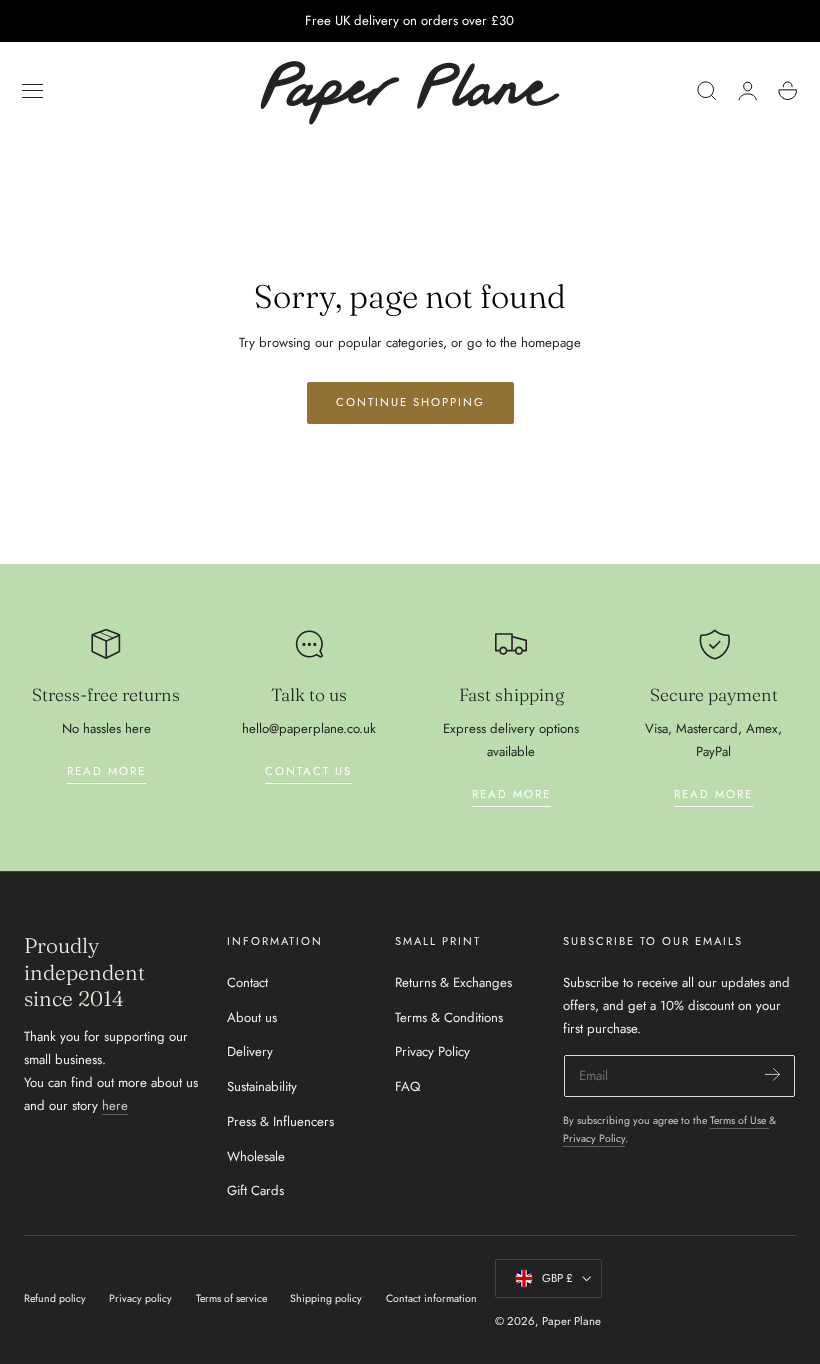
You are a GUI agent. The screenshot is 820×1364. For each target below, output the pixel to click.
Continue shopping (410, 402)
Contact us (308, 771)
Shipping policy (326, 1298)
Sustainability (262, 1086)
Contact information (431, 1298)
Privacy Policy (432, 1051)
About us (252, 1016)
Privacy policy (140, 1298)
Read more (106, 771)
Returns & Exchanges (453, 982)
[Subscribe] (772, 1074)
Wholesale (256, 1155)
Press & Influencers (280, 1121)
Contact (247, 982)
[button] (33, 91)
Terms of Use (739, 1120)
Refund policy (55, 1298)
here (115, 1105)
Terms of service (231, 1298)
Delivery (250, 1051)
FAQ (407, 1086)
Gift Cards (255, 1190)
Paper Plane (571, 1321)
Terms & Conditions (449, 1016)
